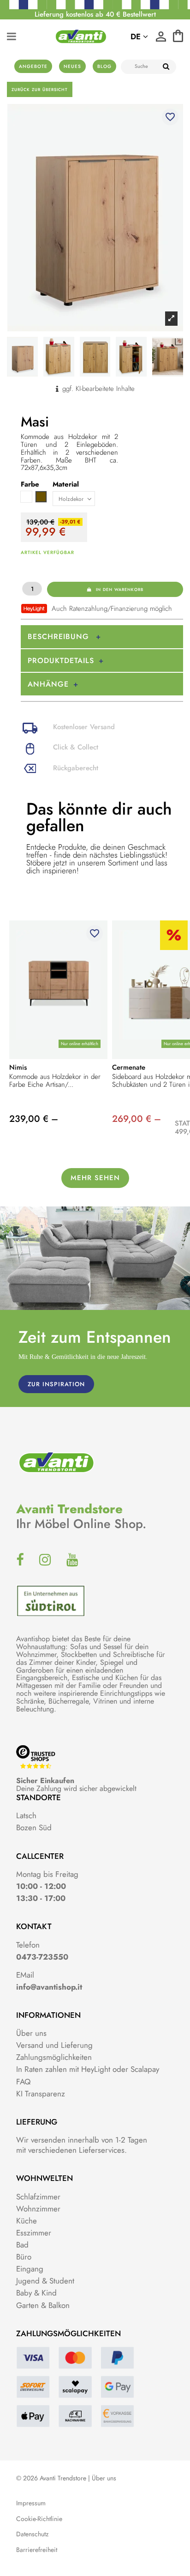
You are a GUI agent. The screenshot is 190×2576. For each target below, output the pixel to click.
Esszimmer (34, 2233)
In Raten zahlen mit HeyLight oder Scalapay (88, 2069)
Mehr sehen (95, 1178)
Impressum (31, 2503)
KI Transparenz (41, 2094)
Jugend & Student (45, 2281)
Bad (22, 2245)
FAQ (23, 2082)
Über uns (31, 2033)
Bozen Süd (34, 1827)
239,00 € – (34, 1119)
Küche (27, 2221)
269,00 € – (137, 1119)
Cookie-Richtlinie (39, 2519)
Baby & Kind (36, 2293)
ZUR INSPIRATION (56, 1384)
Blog (104, 66)
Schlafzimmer (38, 2197)
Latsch (26, 1815)
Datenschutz (32, 2534)
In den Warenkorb (120, 589)
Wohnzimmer (38, 2209)
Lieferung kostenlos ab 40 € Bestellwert (95, 14)
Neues (72, 66)
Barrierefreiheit (37, 2550)
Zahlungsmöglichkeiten (54, 2057)
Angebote (33, 66)
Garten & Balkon (43, 2305)
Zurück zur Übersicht (40, 89)
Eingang (30, 2269)
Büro (24, 2257)
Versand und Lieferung (54, 2045)
